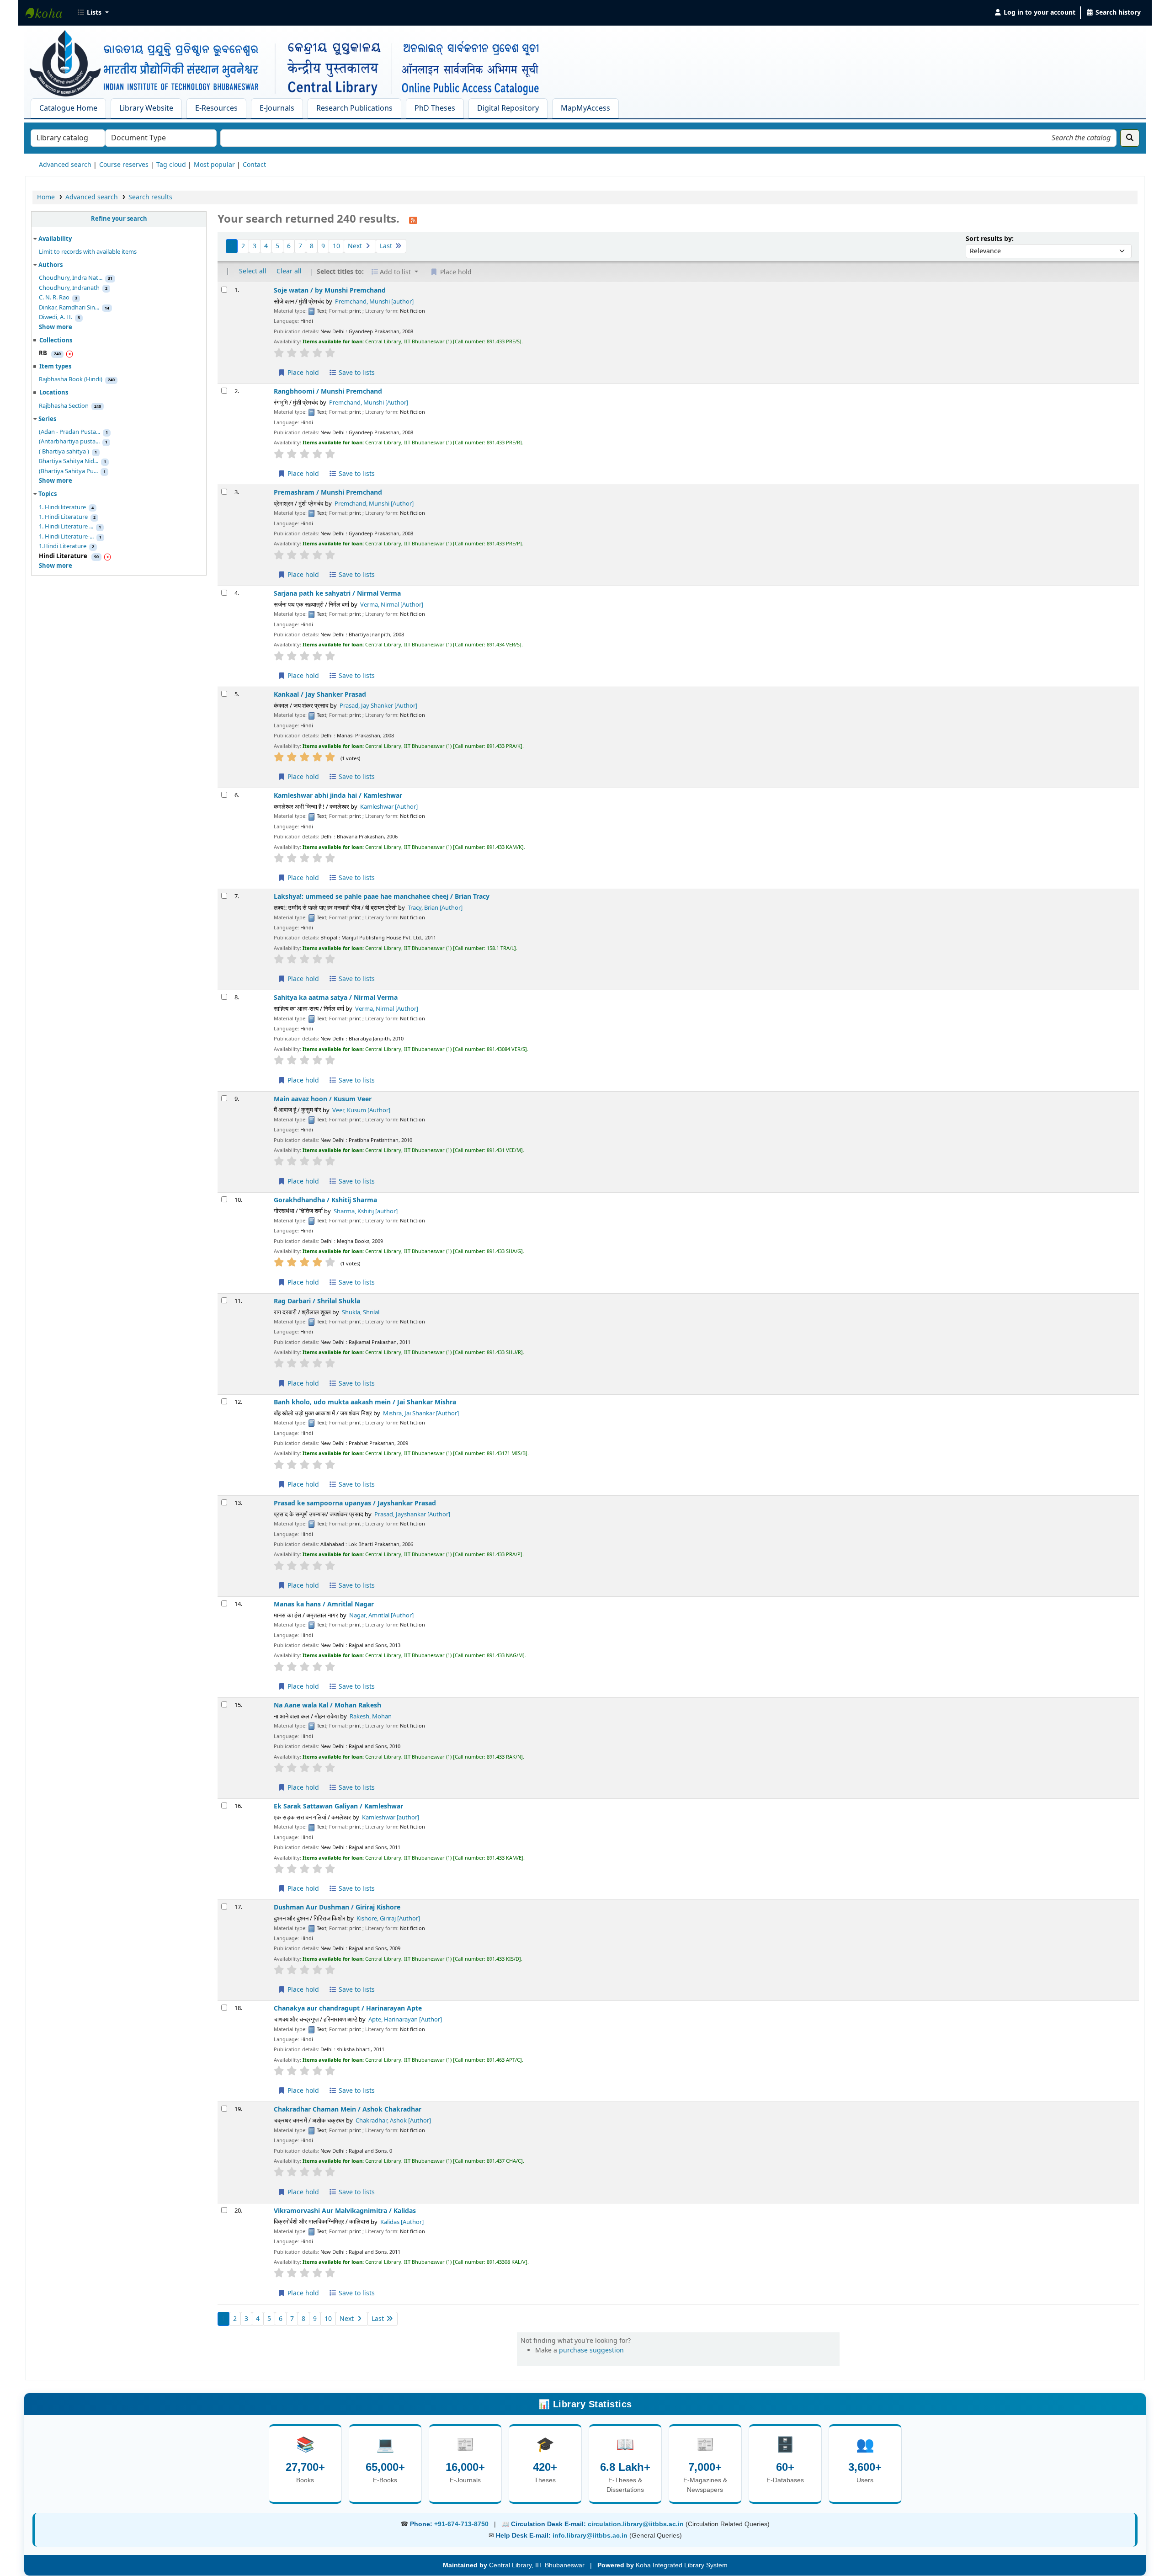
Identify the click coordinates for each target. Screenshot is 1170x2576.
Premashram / (328, 493)
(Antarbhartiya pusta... (69, 442)
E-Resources (216, 108)
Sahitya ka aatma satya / (336, 998)
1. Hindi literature (62, 507)
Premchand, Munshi (374, 302)
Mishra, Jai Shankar (421, 1413)
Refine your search (119, 219)
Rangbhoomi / (328, 392)
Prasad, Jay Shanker (378, 706)
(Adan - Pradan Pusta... (69, 432)
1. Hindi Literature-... (66, 537)
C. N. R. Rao (54, 298)
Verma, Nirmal (392, 605)
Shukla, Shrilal (361, 1312)
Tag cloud (171, 165)
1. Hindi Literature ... (66, 527)
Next (356, 246)
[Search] (1130, 138)
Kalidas (402, 2222)
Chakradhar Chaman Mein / (348, 2109)
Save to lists (356, 373)
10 (336, 246)
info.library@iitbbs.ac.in (591, 2535)
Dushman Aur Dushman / (337, 1907)
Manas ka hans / (324, 1604)
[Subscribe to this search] (413, 220)
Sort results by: (990, 239)
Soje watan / (330, 291)
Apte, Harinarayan (405, 2020)
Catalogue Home (68, 108)
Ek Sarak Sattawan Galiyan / (338, 1806)
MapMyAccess (585, 108)
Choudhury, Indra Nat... (71, 278)
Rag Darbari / (317, 1301)
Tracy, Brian (435, 908)
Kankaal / (320, 695)
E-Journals (277, 108)
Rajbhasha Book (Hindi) (71, 379)
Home (46, 197)
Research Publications (354, 108)
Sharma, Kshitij (366, 1211)
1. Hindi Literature (63, 517)
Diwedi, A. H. (56, 317)
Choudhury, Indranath (69, 288)
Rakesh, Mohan (371, 1717)
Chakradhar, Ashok (393, 2121)
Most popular (214, 165)
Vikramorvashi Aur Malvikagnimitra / (345, 2211)
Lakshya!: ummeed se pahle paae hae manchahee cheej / (382, 897)
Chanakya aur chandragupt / (348, 2008)
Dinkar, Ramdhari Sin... (69, 308)
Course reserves (124, 165)
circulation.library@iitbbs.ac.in (637, 2524)
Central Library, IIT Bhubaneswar (48, 13)
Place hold (302, 373)
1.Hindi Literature (63, 546)
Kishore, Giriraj (388, 1919)
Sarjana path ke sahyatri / (337, 594)
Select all (253, 271)
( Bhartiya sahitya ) (64, 452)
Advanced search (65, 165)
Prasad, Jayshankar (412, 1515)
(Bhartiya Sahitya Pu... (68, 471)
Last (387, 246)
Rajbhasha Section (64, 406)
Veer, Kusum (361, 1110)
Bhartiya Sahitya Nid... (69, 461)
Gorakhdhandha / (325, 1200)
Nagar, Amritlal (381, 1616)
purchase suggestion (591, 2350)
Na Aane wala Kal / (327, 1705)
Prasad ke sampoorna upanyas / (355, 1503)
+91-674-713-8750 (461, 2524)
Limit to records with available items (88, 252)
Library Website (146, 108)
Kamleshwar (389, 807)
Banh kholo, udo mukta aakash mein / (365, 1402)
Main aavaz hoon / (323, 1099)
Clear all (289, 271)
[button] (93, 13)
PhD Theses (435, 108)
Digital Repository (508, 108)
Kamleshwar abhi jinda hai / (338, 796)
